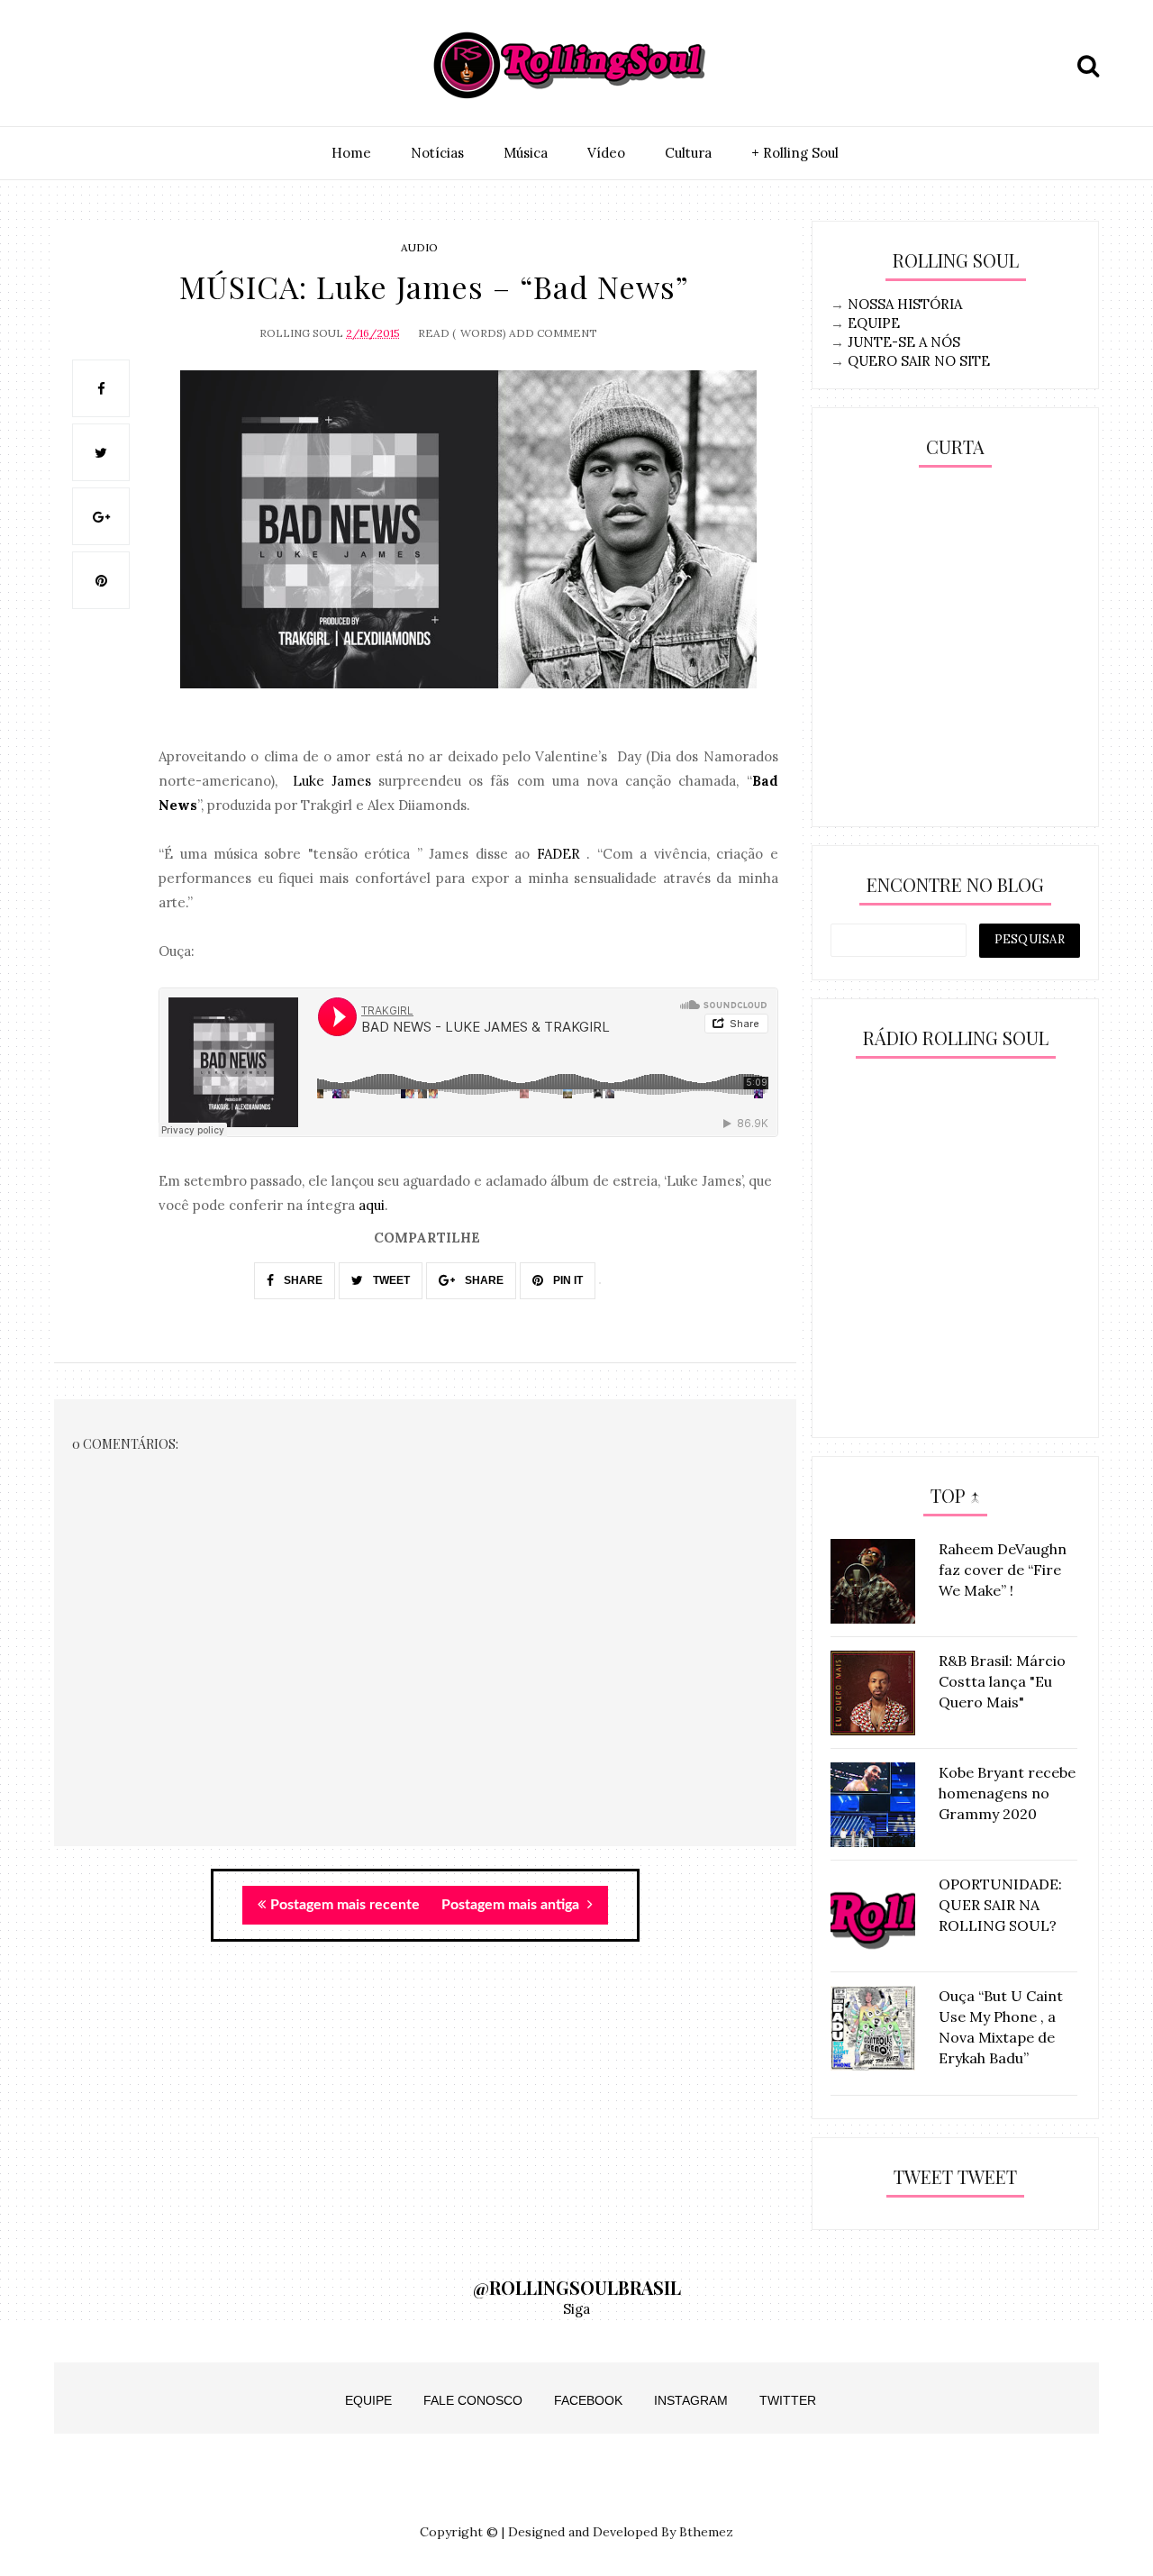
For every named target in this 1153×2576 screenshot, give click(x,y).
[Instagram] (73, 66)
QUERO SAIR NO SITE (919, 361)
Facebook (588, 2400)
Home (351, 153)
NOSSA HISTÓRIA (905, 304)
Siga (576, 2309)
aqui (372, 1205)
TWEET (390, 1280)
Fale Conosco (473, 2400)
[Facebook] (156, 66)
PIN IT (567, 1280)
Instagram (691, 2400)
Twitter (788, 2400)
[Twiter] (114, 66)
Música (526, 153)
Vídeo (606, 153)
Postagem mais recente (345, 1905)
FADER (558, 854)
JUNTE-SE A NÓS (904, 342)
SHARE (302, 1280)
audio (419, 247)
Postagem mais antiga (512, 1905)
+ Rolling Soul (795, 153)
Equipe (368, 2400)
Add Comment (553, 333)
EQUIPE (874, 323)
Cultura (688, 153)
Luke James (332, 781)
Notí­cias (437, 153)
